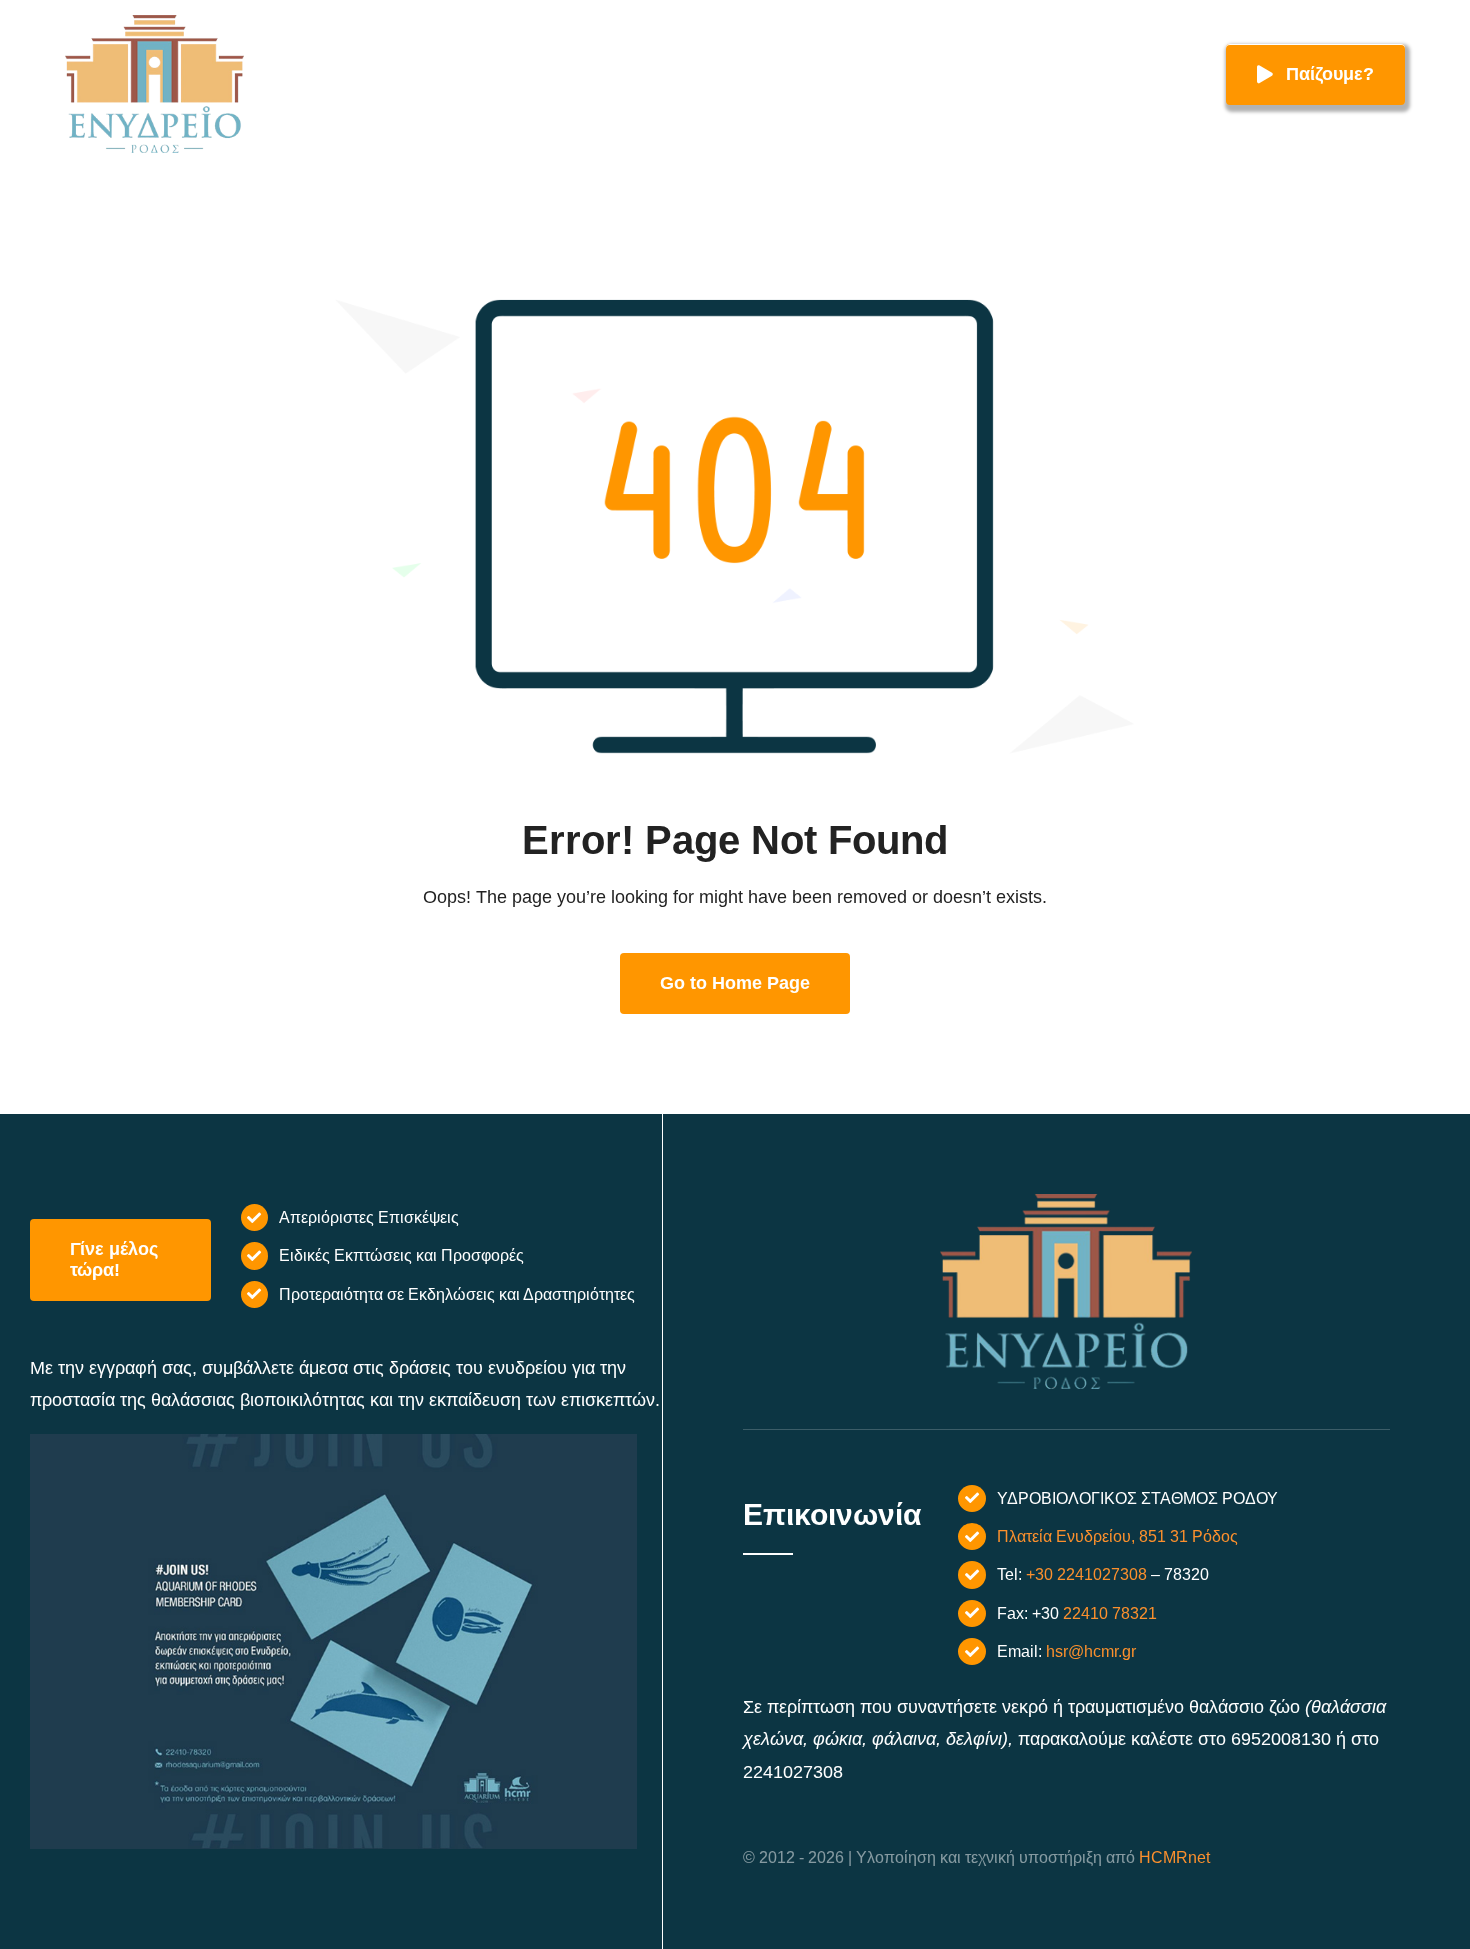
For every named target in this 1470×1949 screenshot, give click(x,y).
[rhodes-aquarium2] (154, 24)
